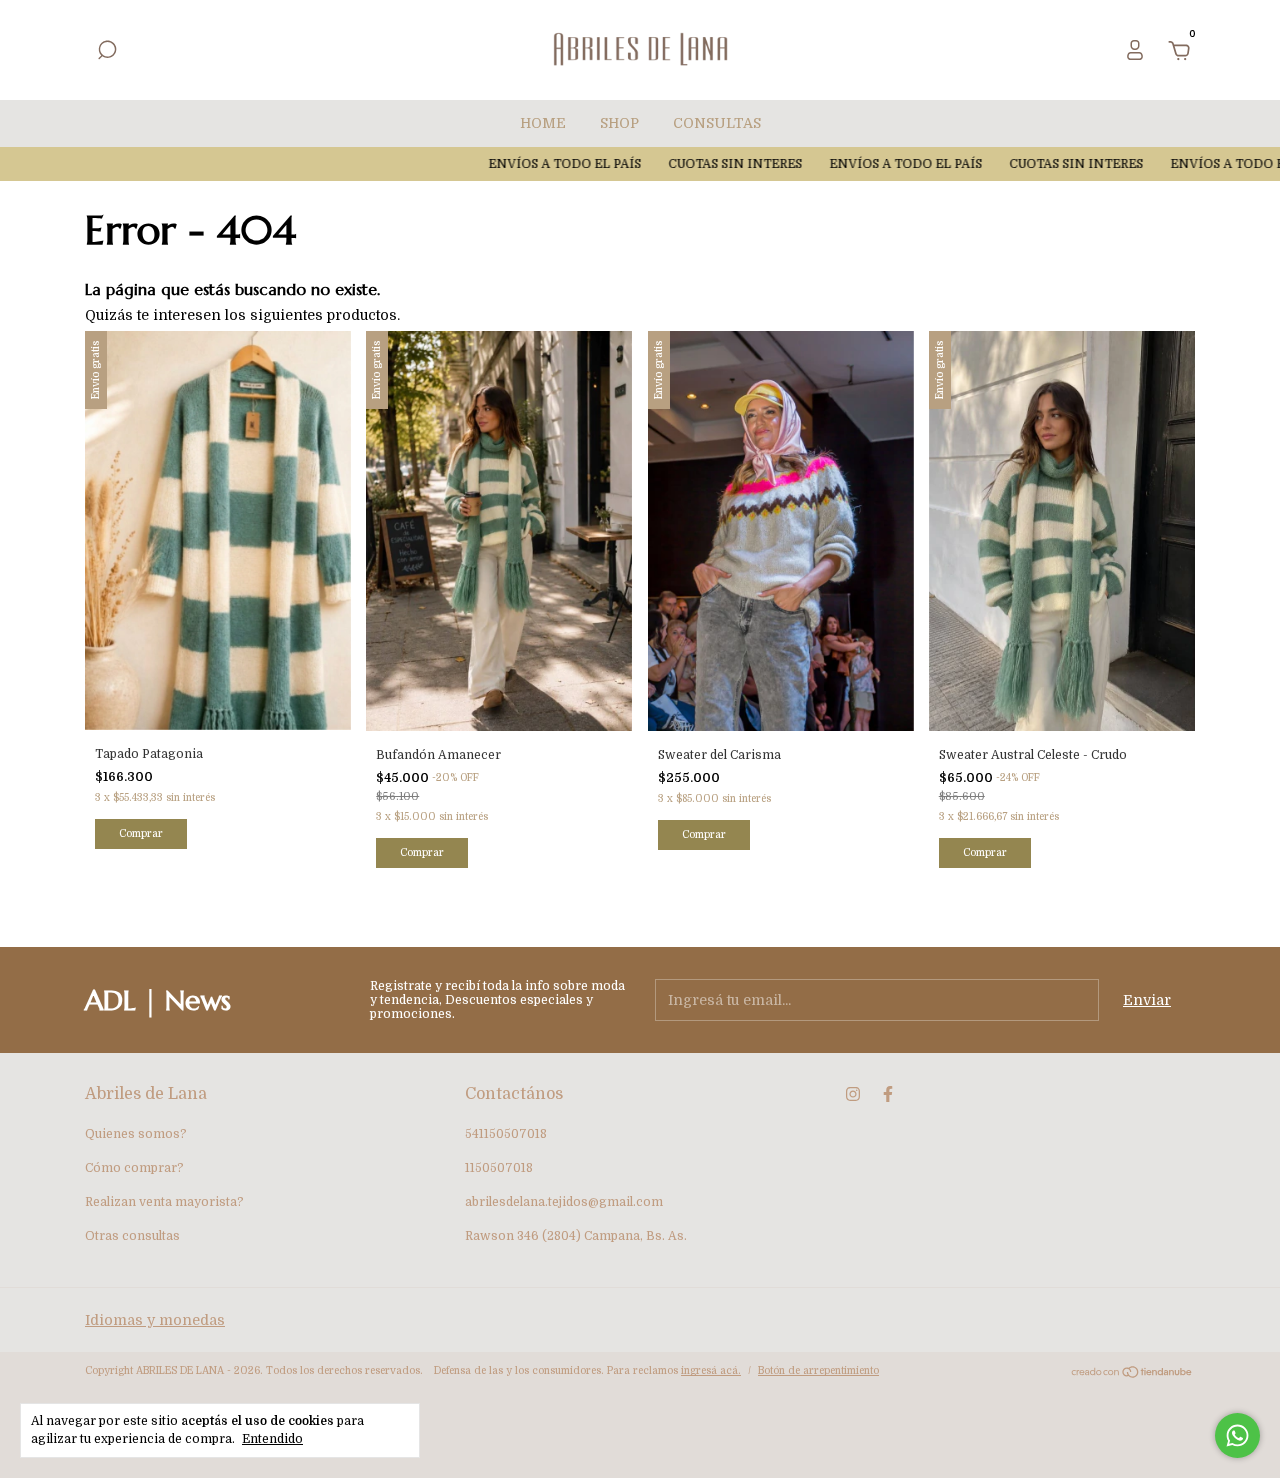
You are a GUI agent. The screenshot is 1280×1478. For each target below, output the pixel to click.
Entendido (272, 1439)
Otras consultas (132, 1236)
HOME (543, 123)
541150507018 (506, 1134)
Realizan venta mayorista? (164, 1202)
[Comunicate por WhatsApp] (1237, 1435)
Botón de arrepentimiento (818, 1370)
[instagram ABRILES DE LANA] (853, 1094)
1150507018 (499, 1168)
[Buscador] (107, 53)
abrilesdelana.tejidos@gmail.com (564, 1202)
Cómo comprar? (134, 1168)
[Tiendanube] (1132, 1374)
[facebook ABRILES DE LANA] (888, 1094)
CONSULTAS (717, 123)
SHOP (619, 123)
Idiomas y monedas (155, 1320)
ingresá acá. (711, 1370)
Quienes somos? (136, 1134)
